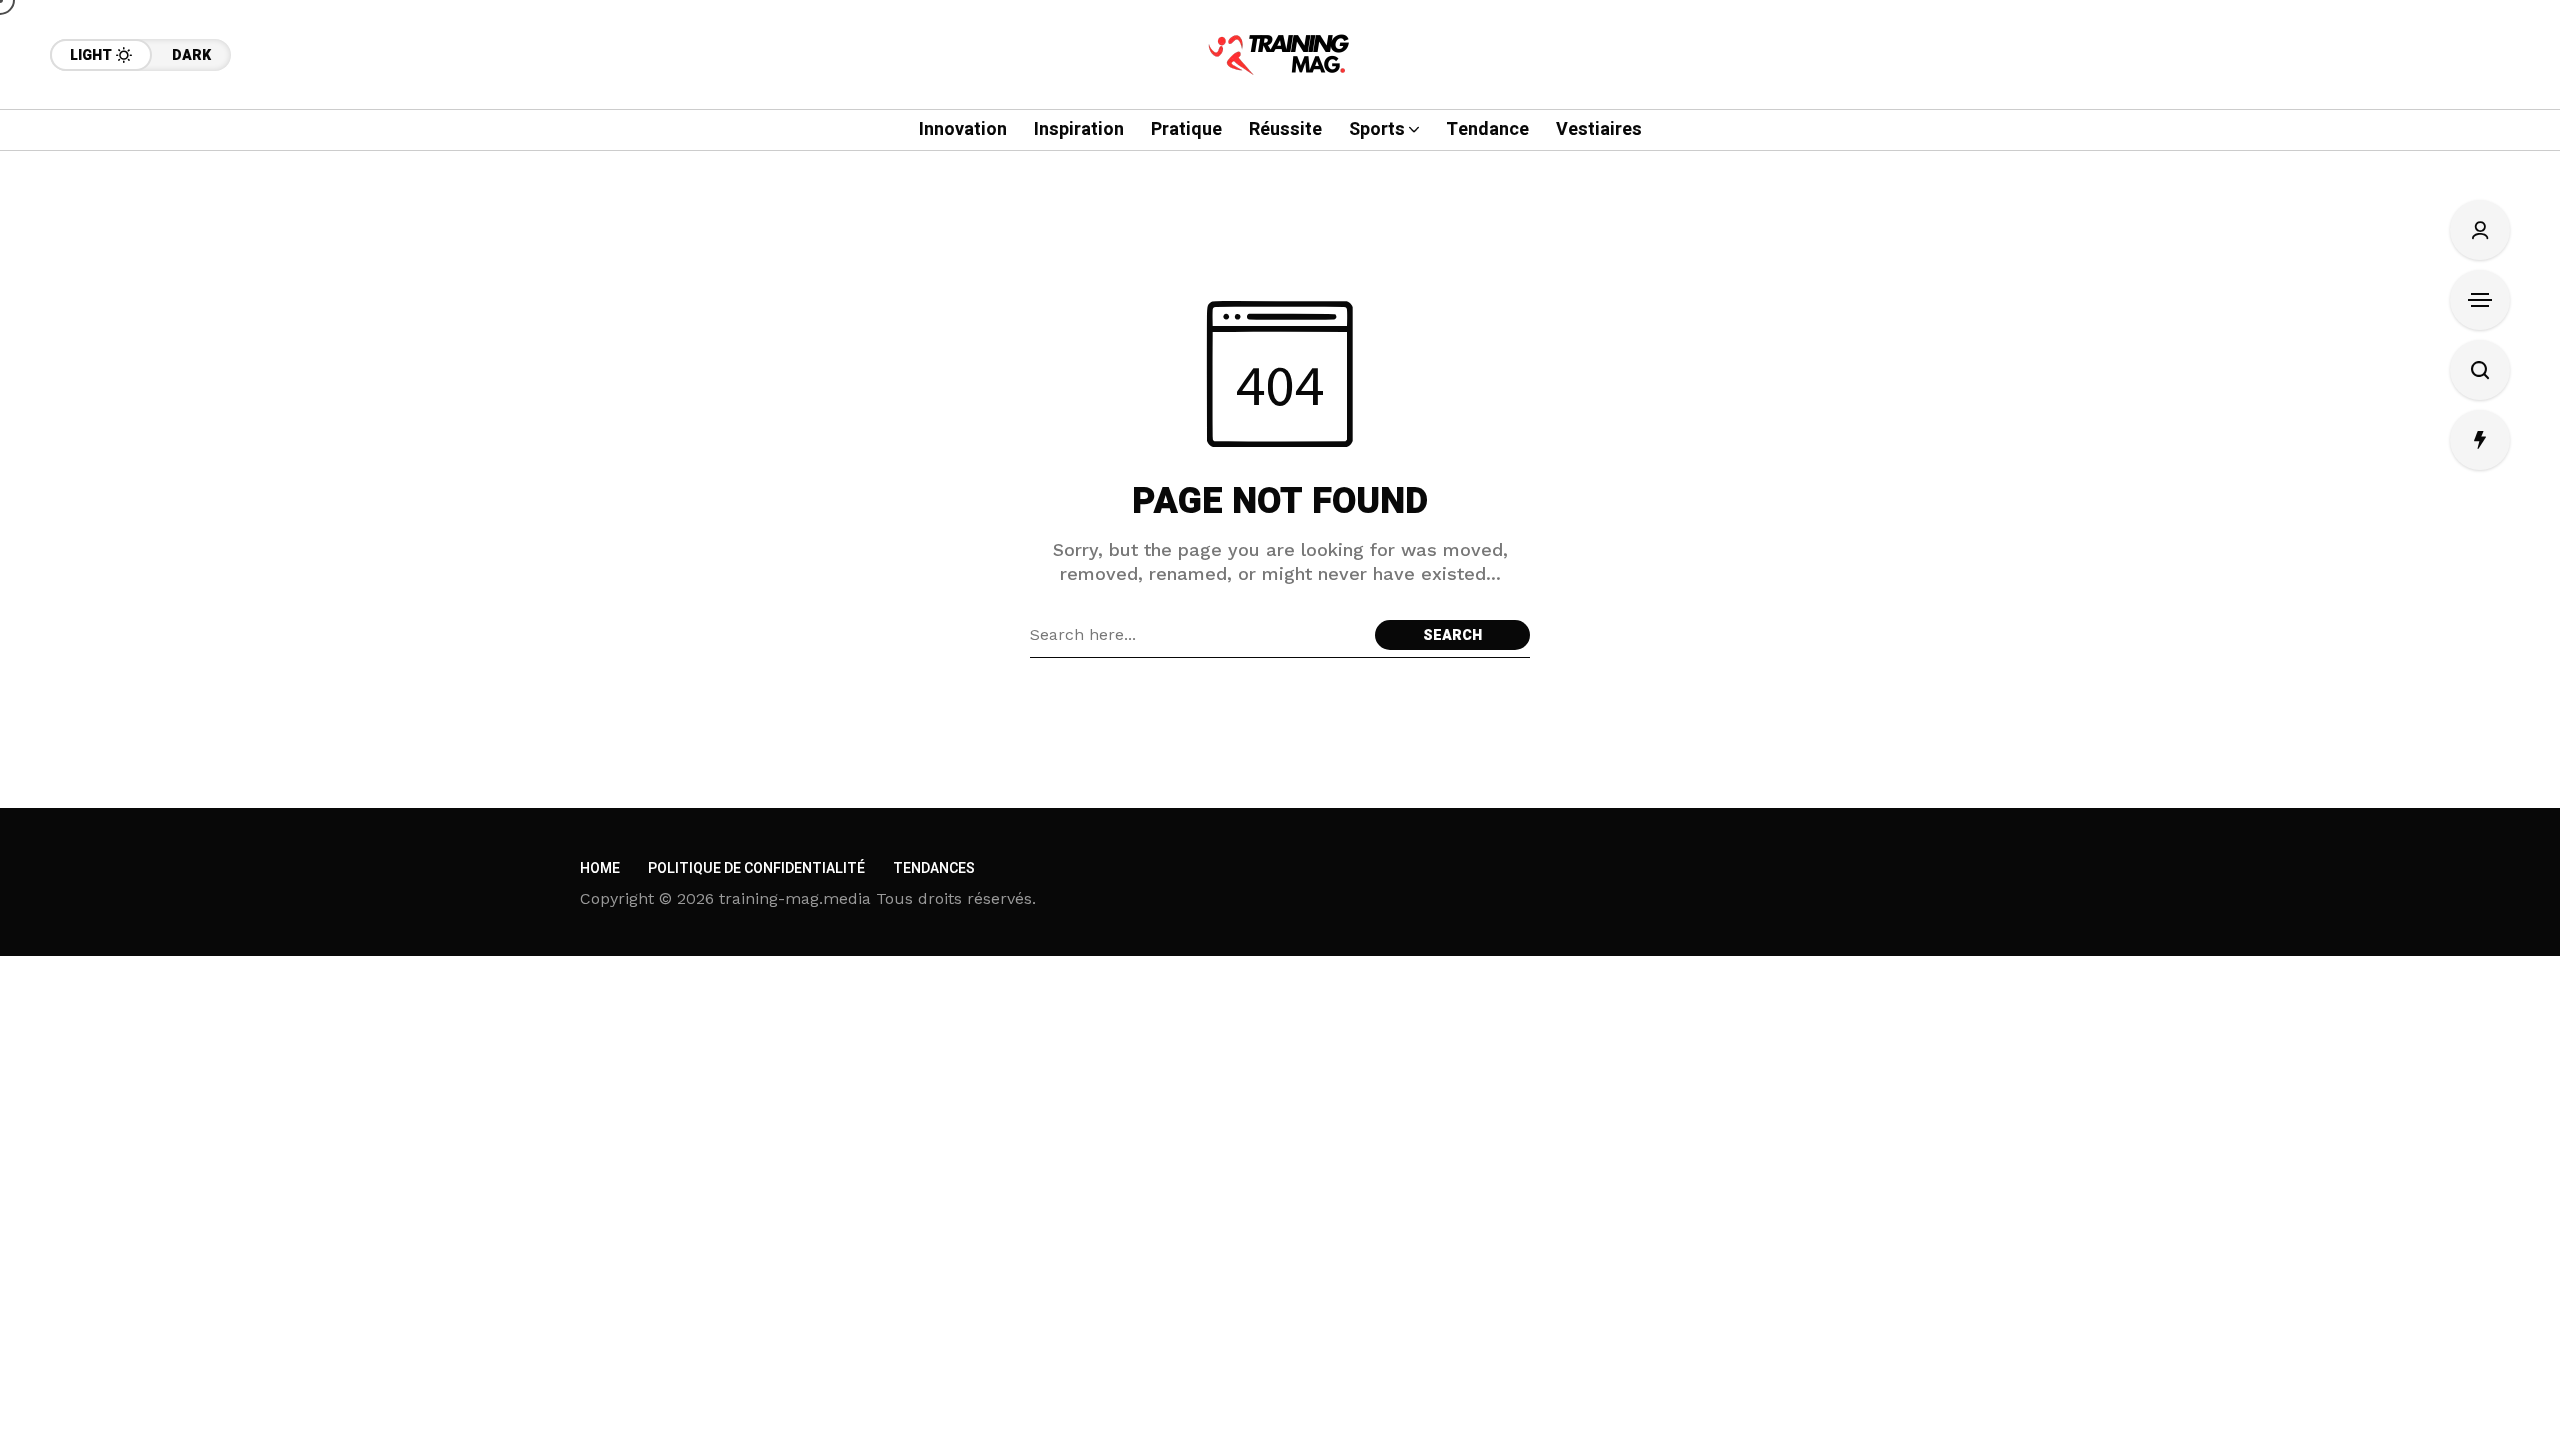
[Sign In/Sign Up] (2480, 230)
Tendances (934, 868)
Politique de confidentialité (756, 868)
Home (600, 868)
